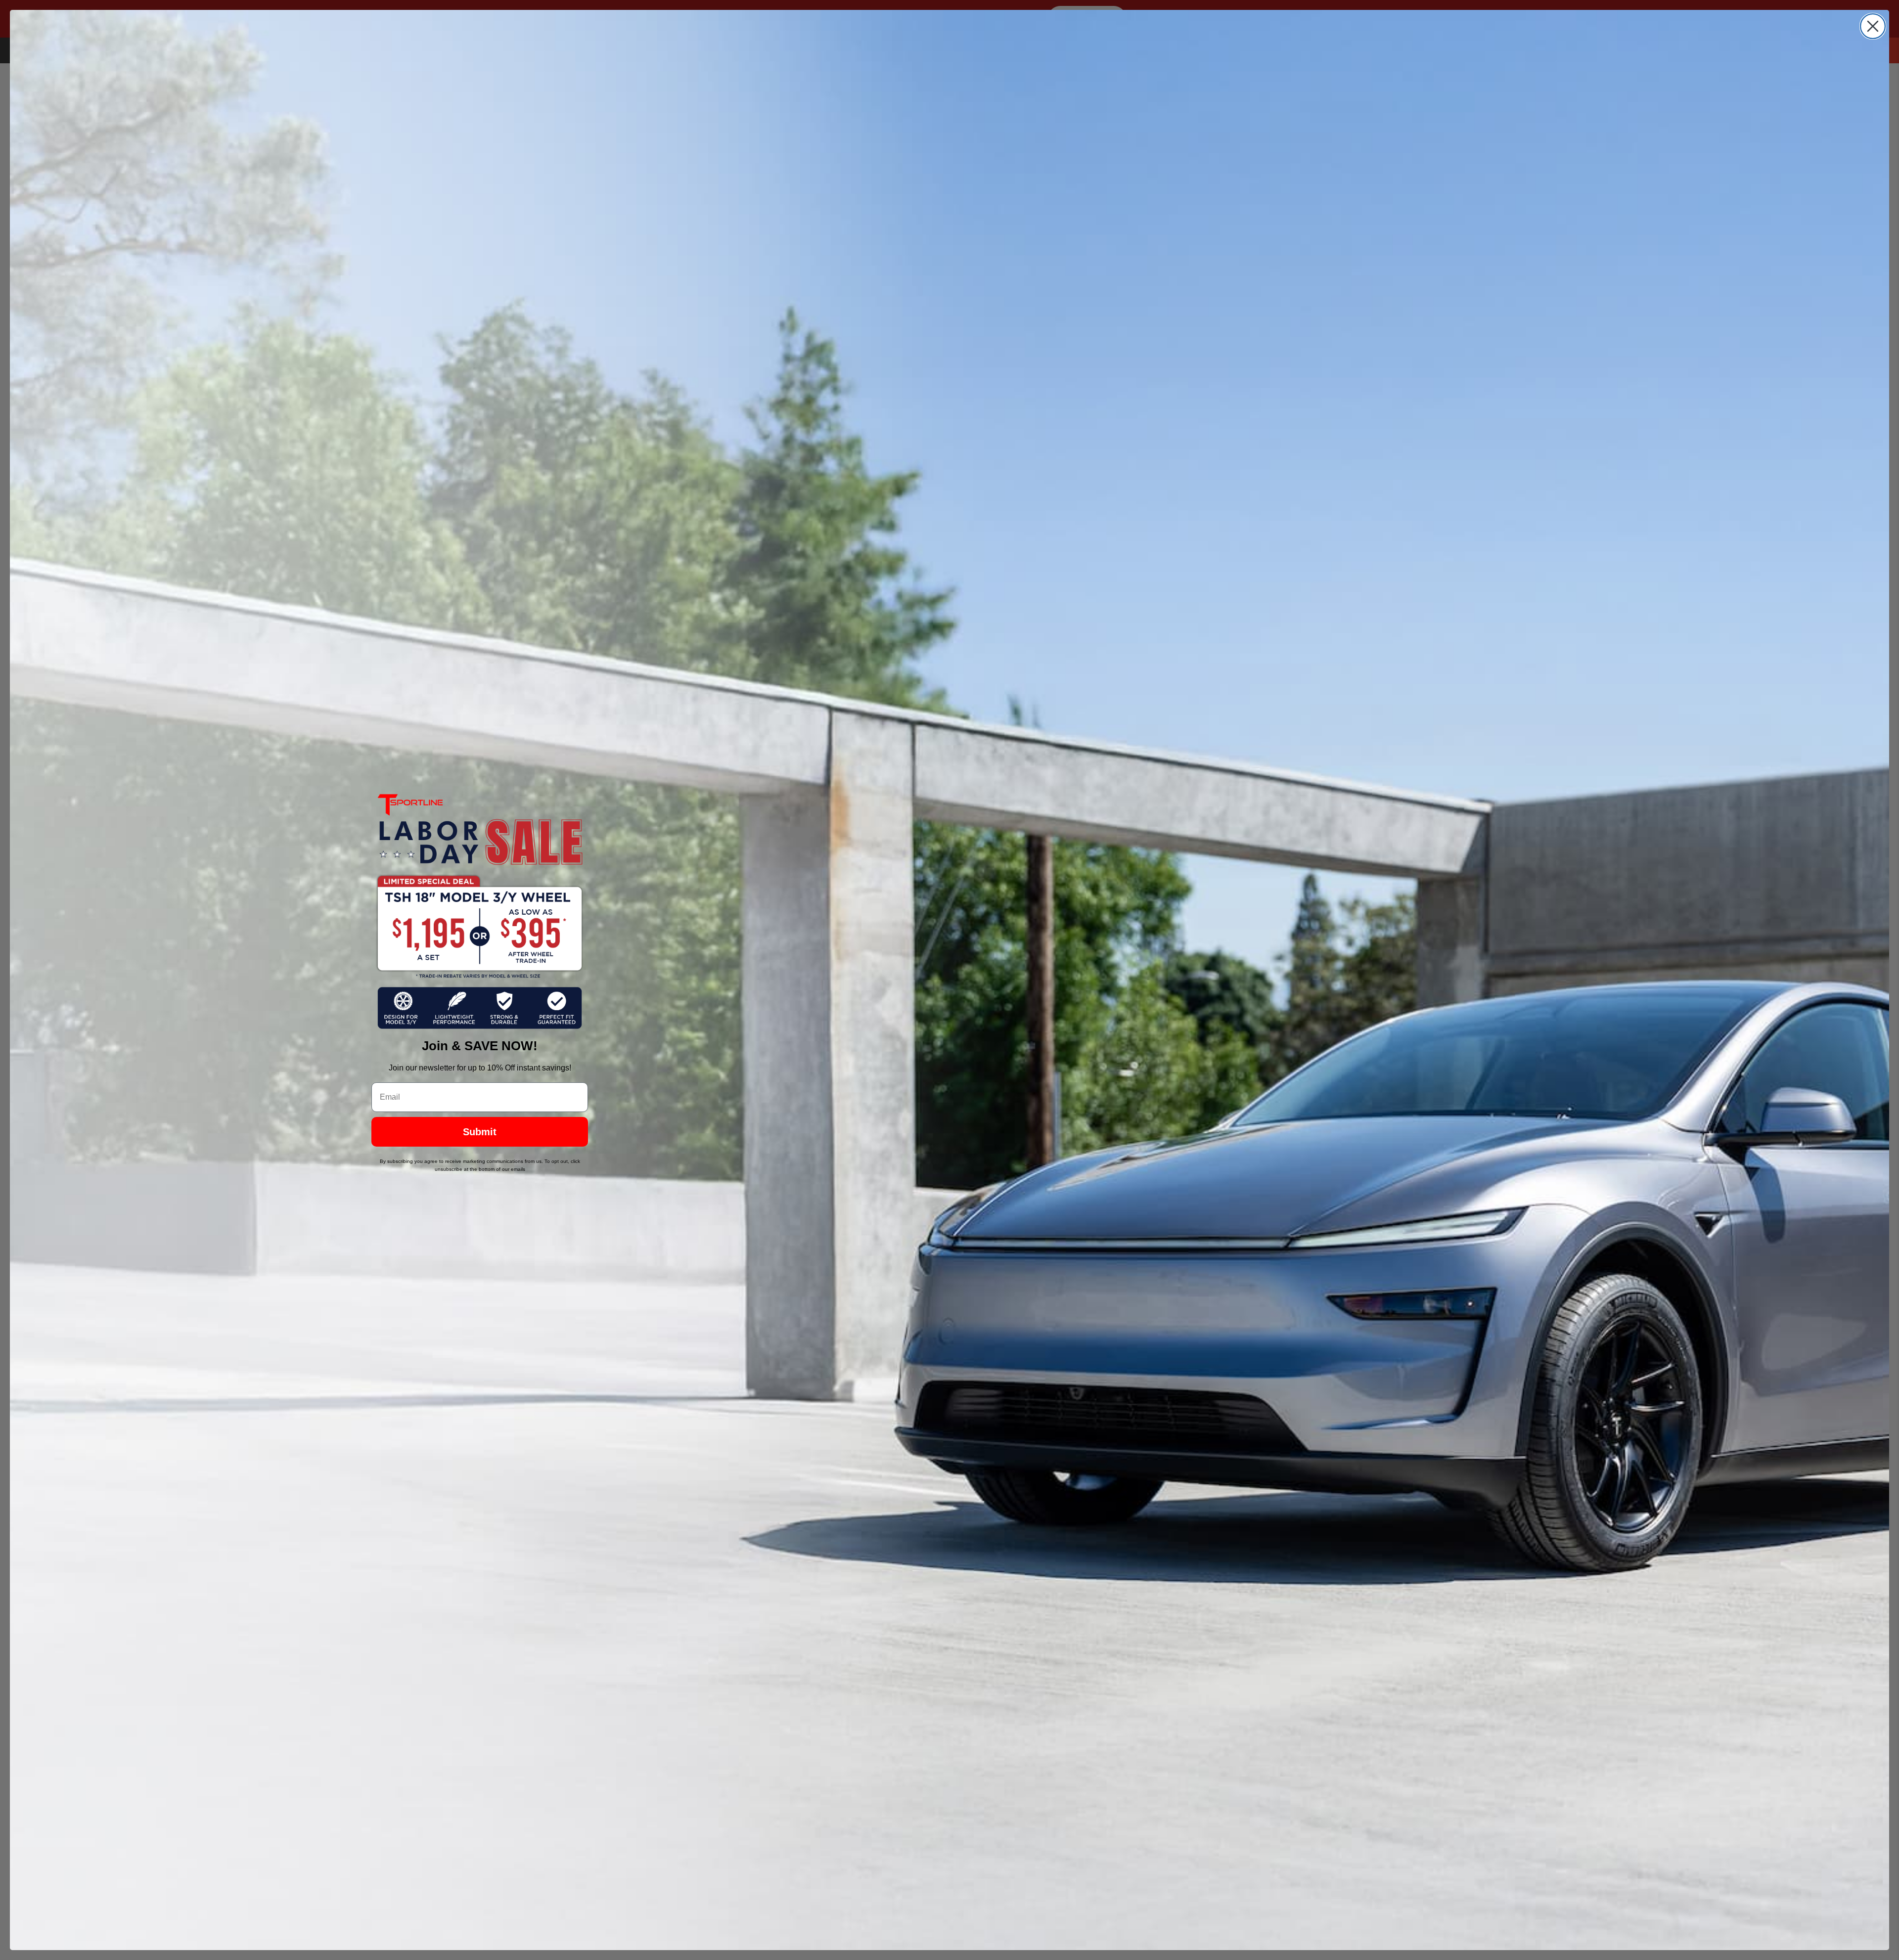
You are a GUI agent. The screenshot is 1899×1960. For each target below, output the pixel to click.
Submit (480, 1132)
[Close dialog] (1873, 26)
